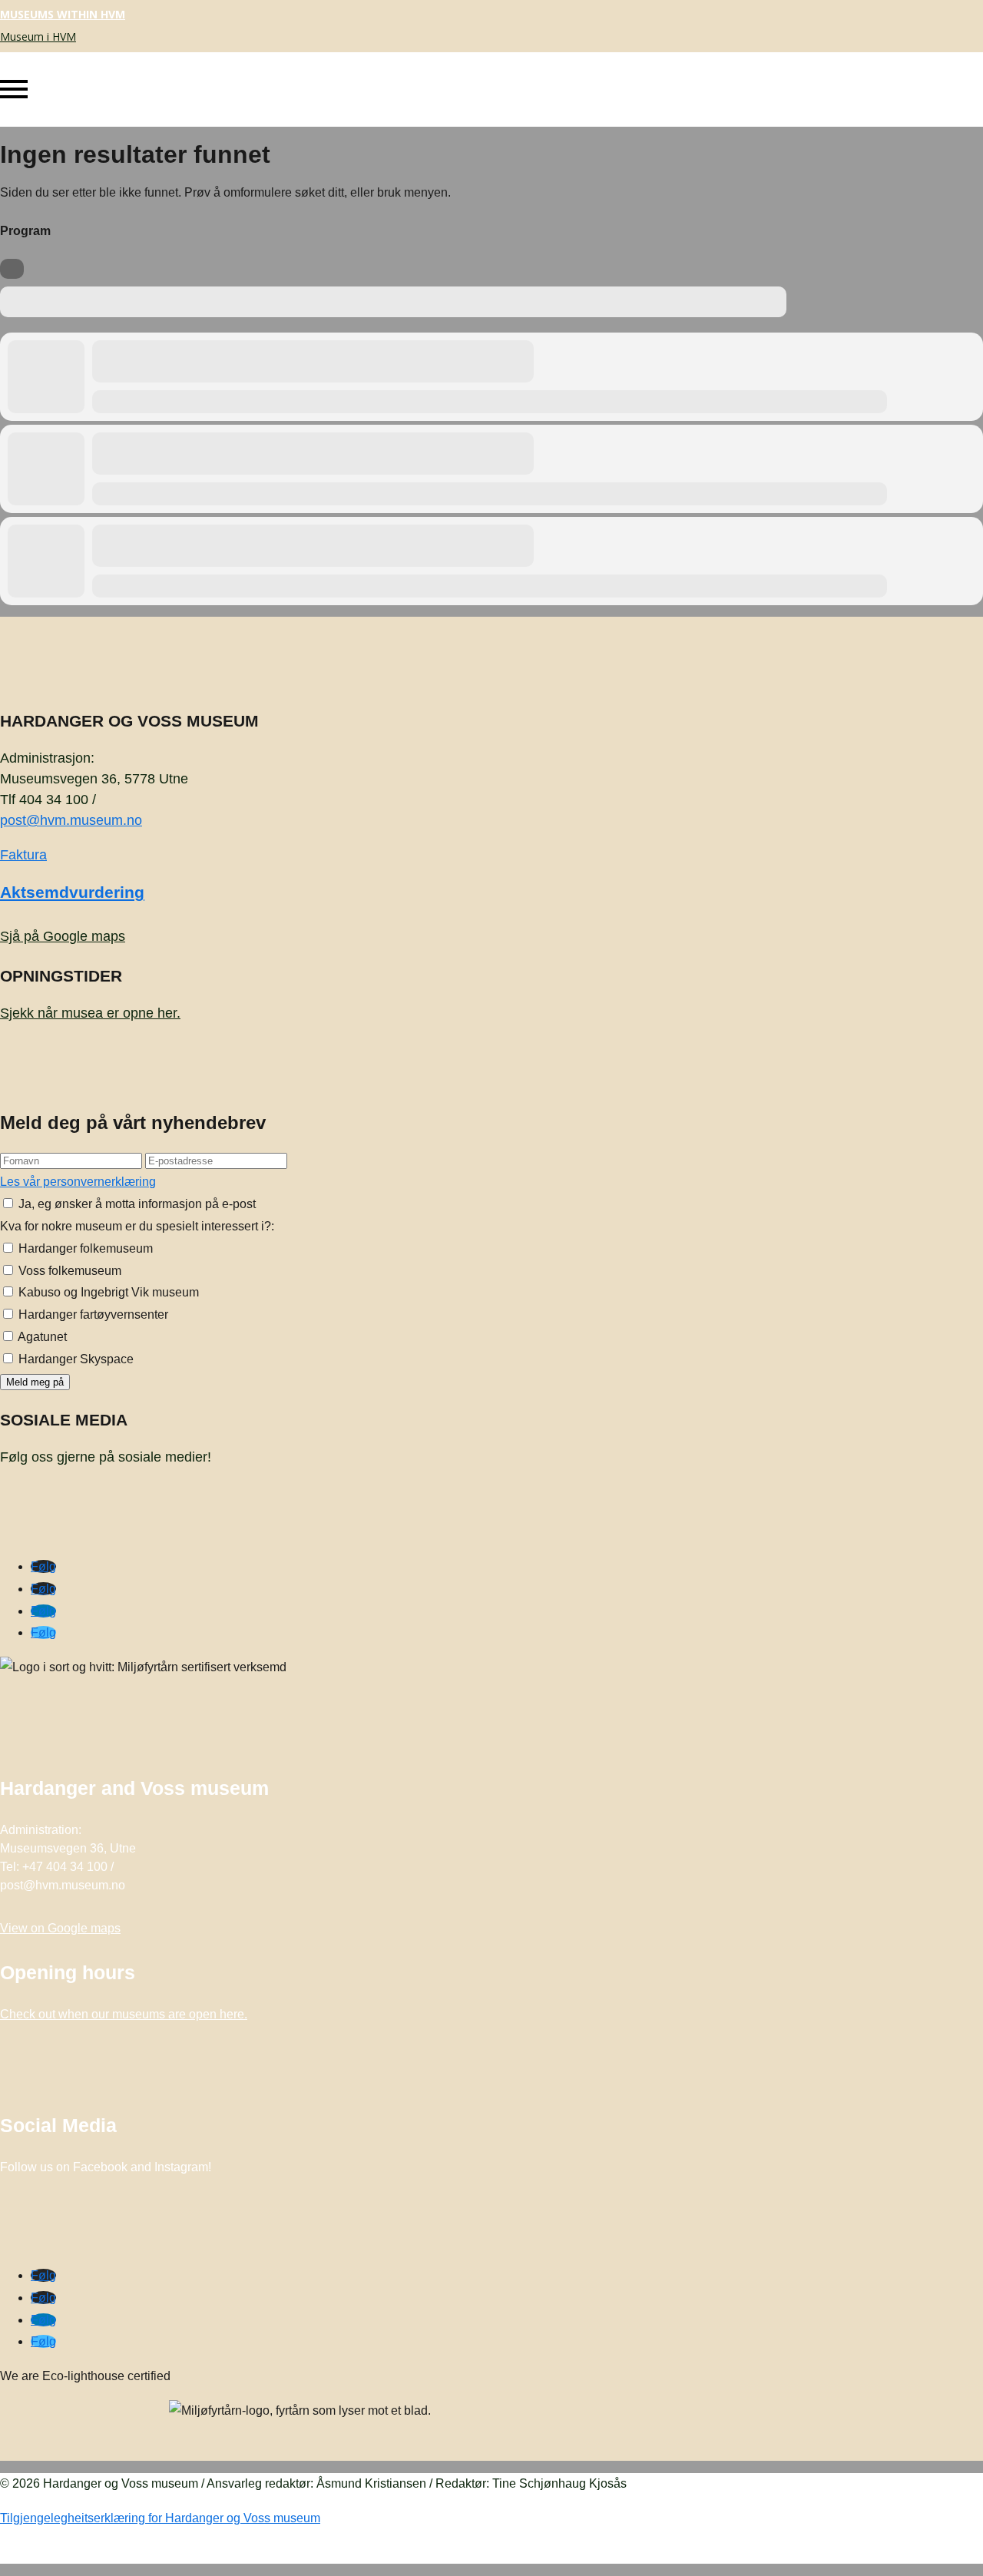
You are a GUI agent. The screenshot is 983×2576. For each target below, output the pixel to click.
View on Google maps (60, 1928)
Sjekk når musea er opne (90, 1013)
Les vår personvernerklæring (78, 1182)
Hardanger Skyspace (74, 1359)
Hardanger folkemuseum (84, 1248)
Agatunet (41, 1337)
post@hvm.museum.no (71, 820)
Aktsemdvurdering (72, 892)
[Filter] (12, 269)
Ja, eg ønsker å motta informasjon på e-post (136, 1204)
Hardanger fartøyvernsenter (92, 1314)
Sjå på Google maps (63, 936)
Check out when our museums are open (124, 2014)
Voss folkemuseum (68, 1271)
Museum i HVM (38, 36)
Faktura (23, 855)
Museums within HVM (63, 14)
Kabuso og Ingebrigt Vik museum (107, 1292)
